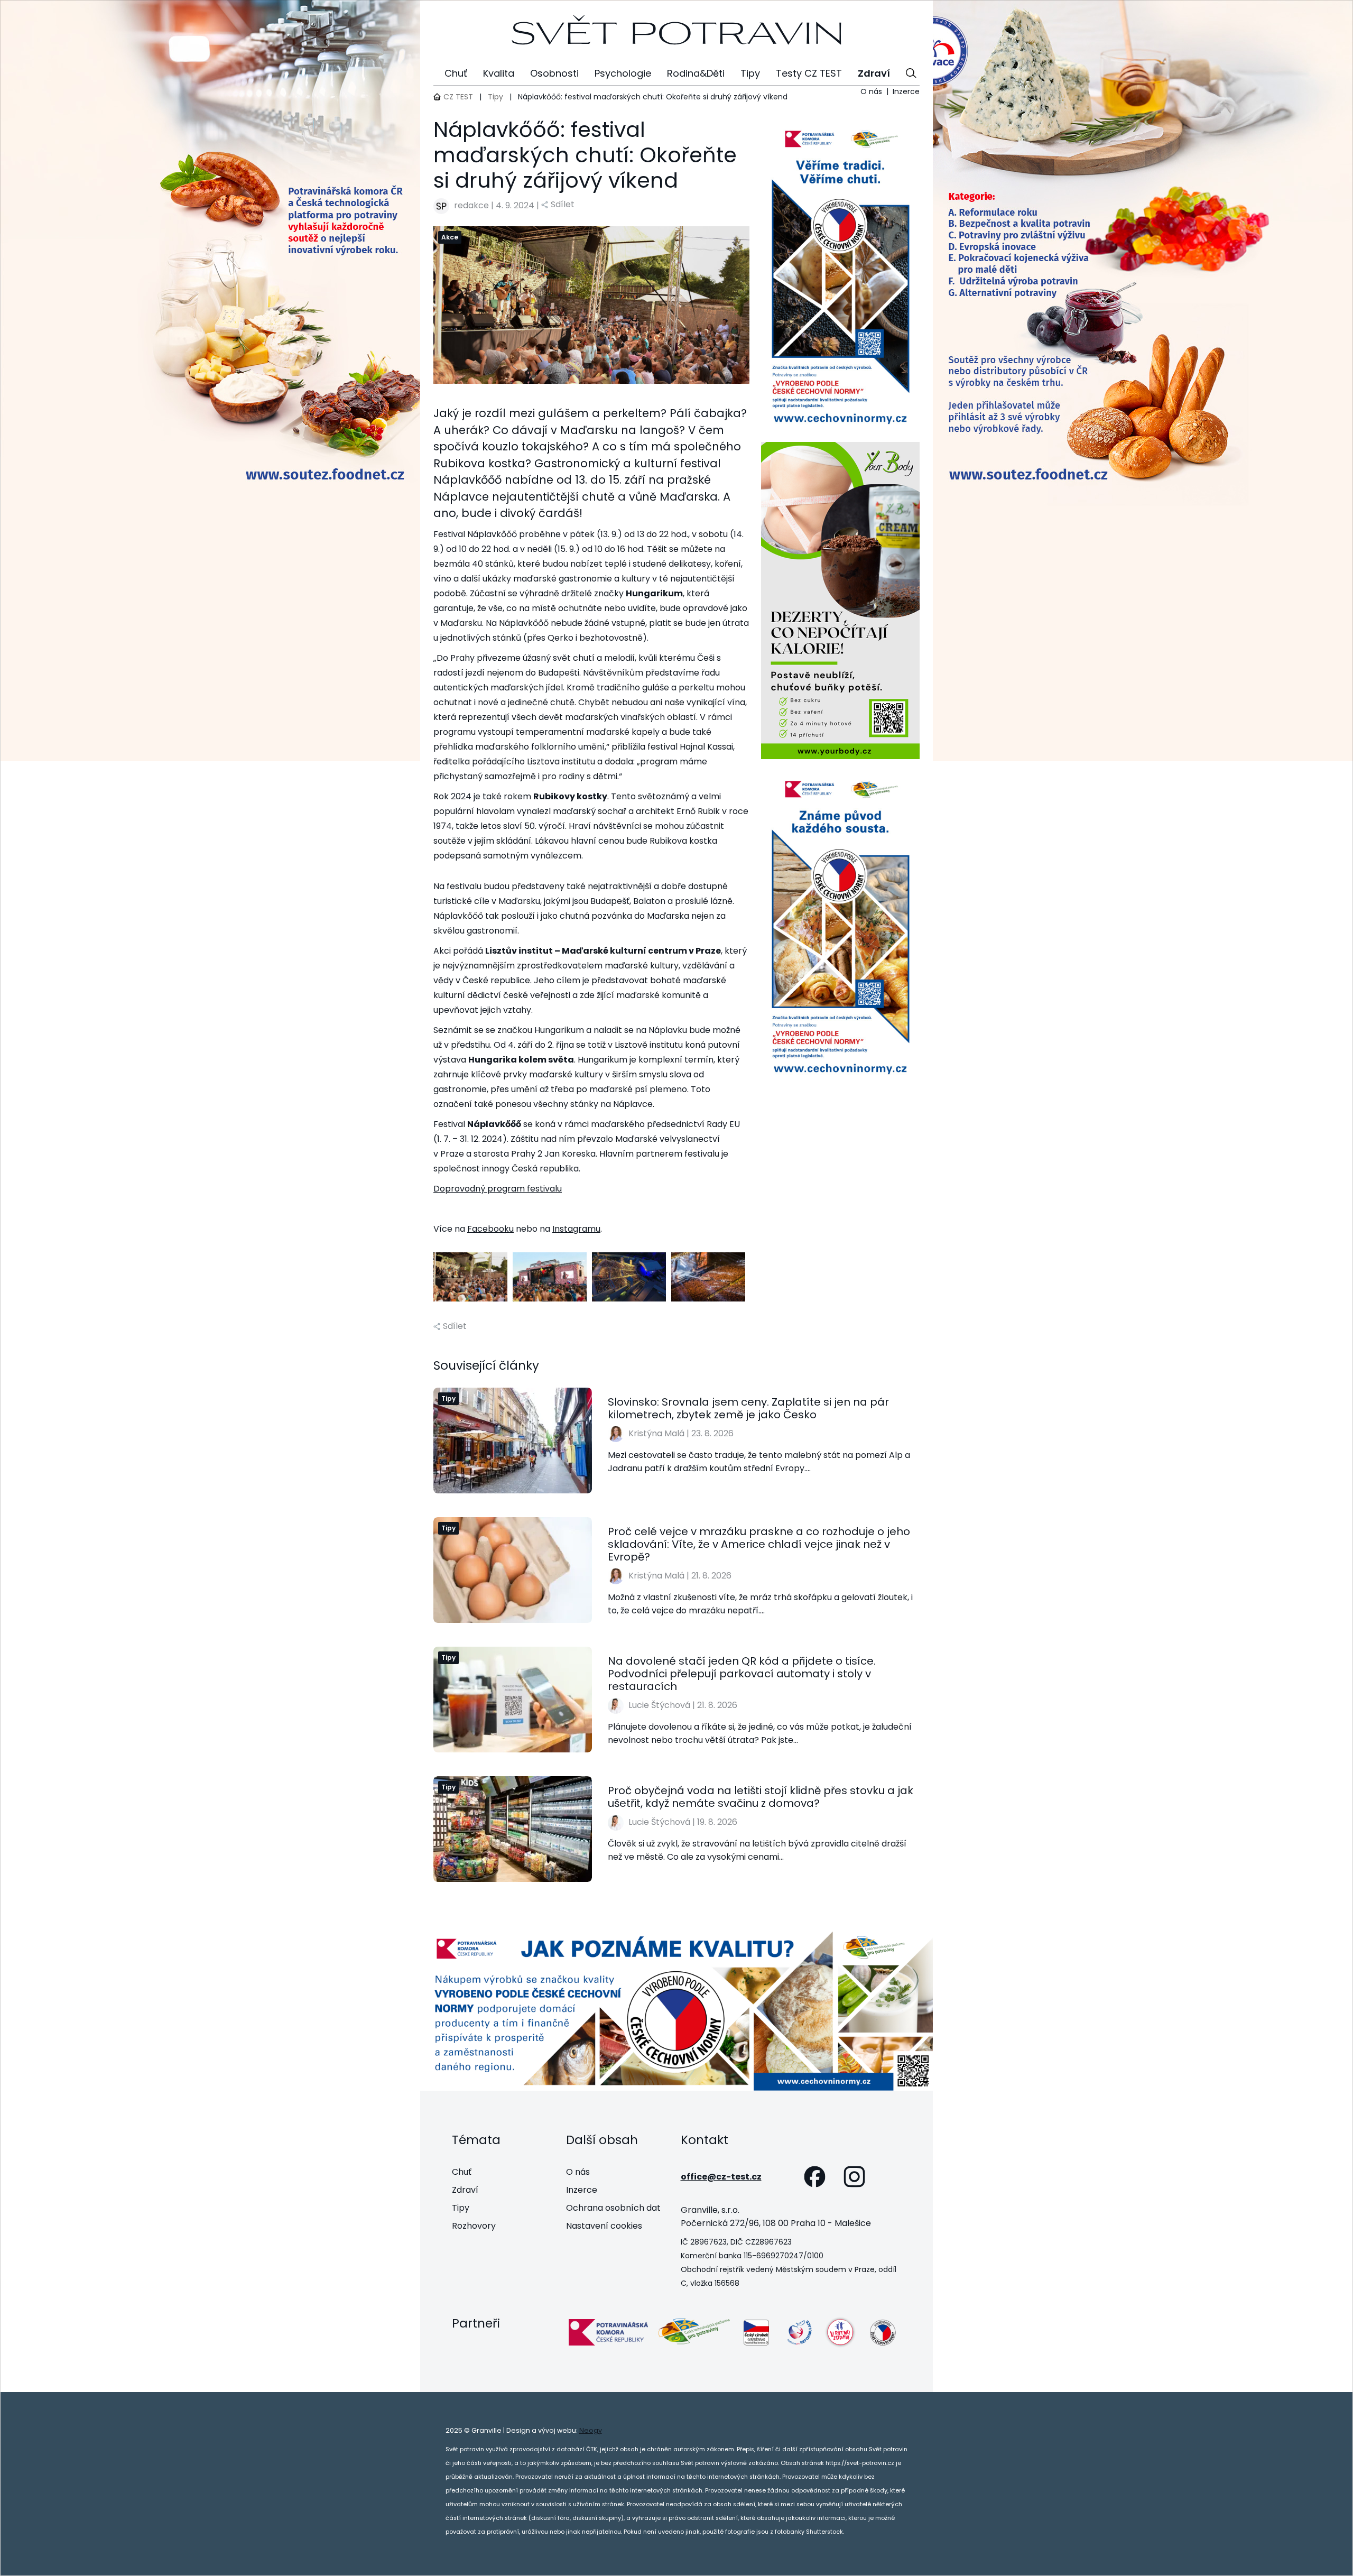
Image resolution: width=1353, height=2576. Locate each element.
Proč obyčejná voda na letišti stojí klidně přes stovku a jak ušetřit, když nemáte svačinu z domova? (761, 1797)
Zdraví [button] (874, 73)
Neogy (591, 2430)
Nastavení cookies (604, 2226)
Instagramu (576, 1229)
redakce (471, 205)
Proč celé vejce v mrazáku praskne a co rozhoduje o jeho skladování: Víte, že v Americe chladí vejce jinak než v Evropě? (759, 1544)
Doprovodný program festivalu (498, 1189)
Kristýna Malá (656, 1433)
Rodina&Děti (696, 73)
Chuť (462, 2172)
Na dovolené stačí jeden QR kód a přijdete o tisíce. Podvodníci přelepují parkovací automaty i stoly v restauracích (742, 1674)
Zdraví (465, 2190)
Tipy (495, 97)
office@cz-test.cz (721, 2177)
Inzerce (906, 91)
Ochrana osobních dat (613, 2208)
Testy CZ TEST (809, 73)
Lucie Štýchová (659, 1705)
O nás (871, 91)
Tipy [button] (750, 73)
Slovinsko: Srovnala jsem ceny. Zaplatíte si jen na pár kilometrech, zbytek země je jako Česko (748, 1408)
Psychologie (623, 73)
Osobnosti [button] (554, 73)
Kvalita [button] (499, 73)
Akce (450, 237)
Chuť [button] (456, 73)
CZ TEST (458, 97)
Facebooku (490, 1229)
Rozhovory (474, 2226)
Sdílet (563, 204)
